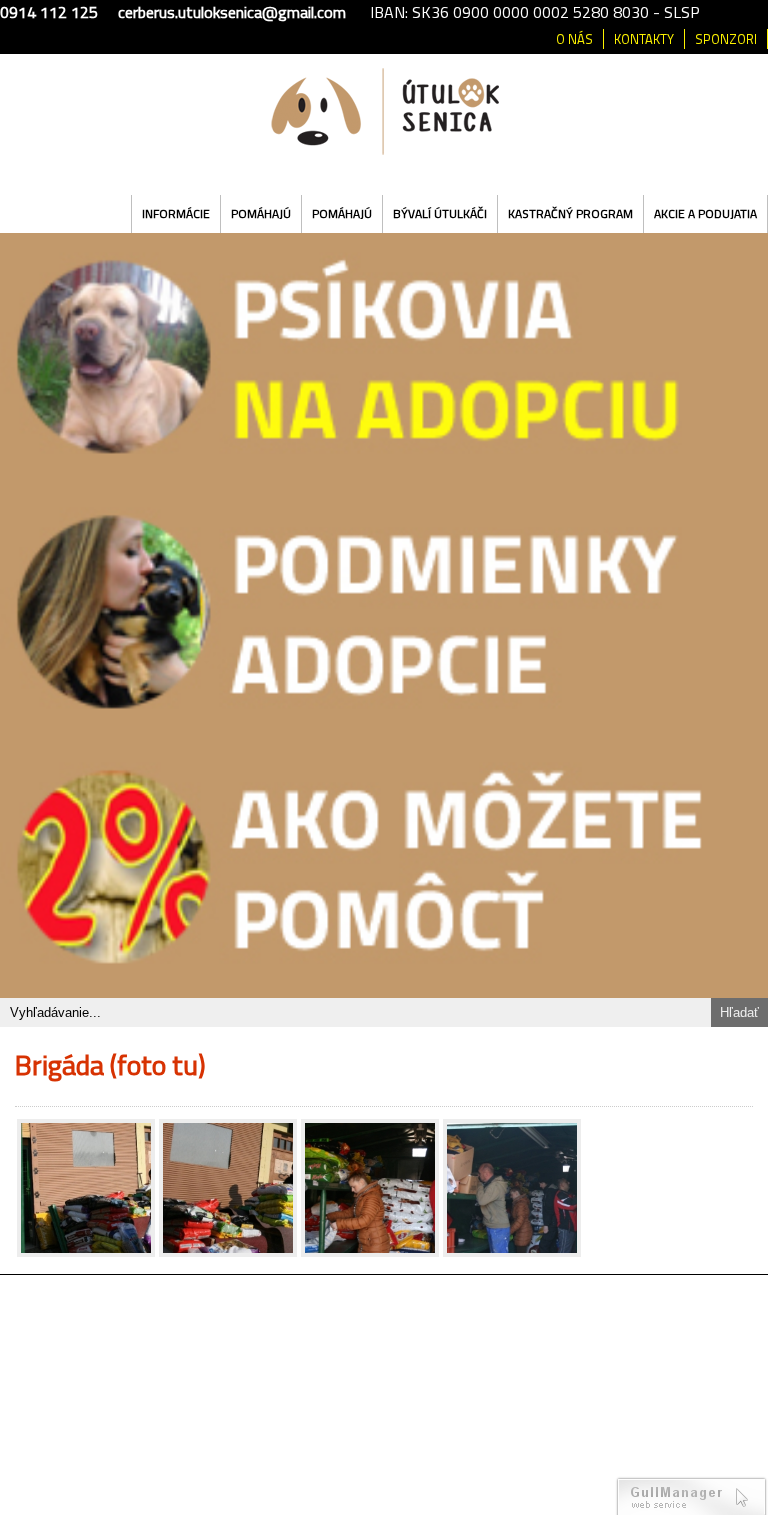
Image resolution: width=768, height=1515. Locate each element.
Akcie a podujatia (705, 213)
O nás (574, 39)
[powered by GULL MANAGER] (691, 1495)
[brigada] (86, 1188)
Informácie (176, 213)
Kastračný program (570, 213)
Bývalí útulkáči (440, 213)
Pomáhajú (261, 213)
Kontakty (644, 39)
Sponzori (726, 39)
